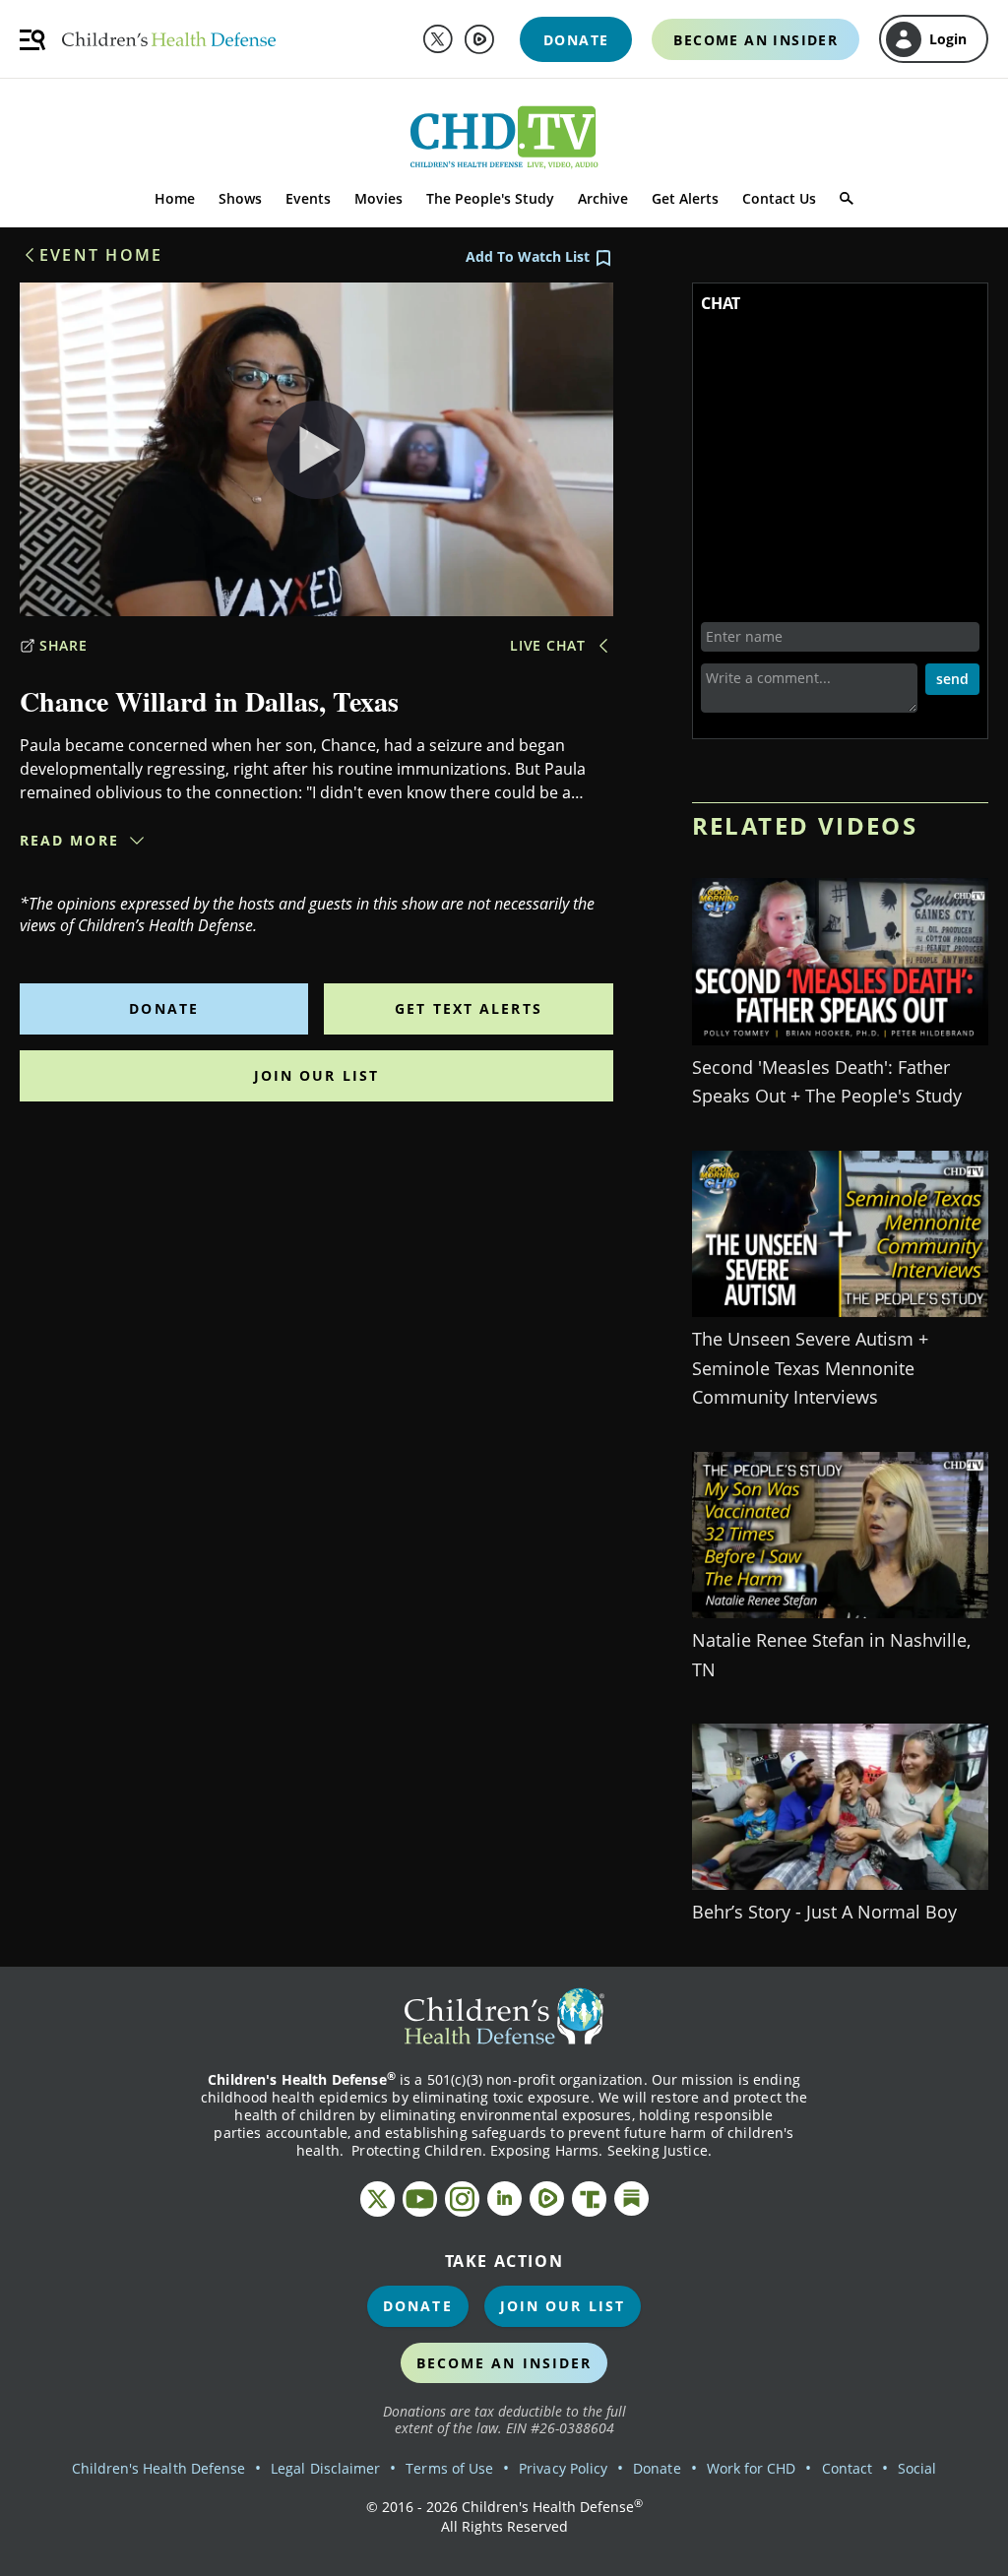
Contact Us (779, 198)
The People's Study (490, 198)
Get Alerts (685, 198)
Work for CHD (752, 2468)
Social (917, 2468)
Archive (603, 198)
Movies (378, 198)
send (952, 679)
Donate (164, 1008)
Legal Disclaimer (325, 2468)
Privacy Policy (563, 2468)
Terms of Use (449, 2468)
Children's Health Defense (159, 2468)
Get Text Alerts (469, 1008)
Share (63, 645)
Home (175, 198)
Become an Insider (504, 2363)
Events (308, 198)
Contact (847, 2468)
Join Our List (316, 1075)
